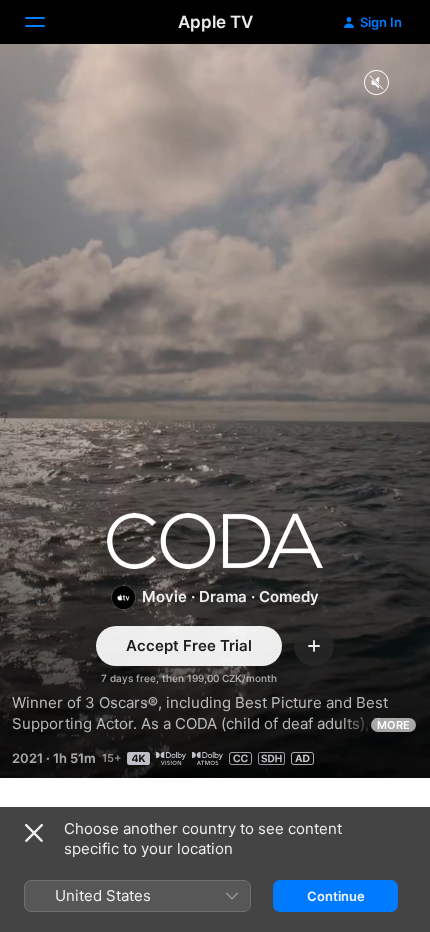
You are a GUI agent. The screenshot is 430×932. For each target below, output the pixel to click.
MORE (393, 725)
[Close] (34, 833)
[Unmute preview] (376, 83)
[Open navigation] (47, 22)
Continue (336, 896)
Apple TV (215, 22)
